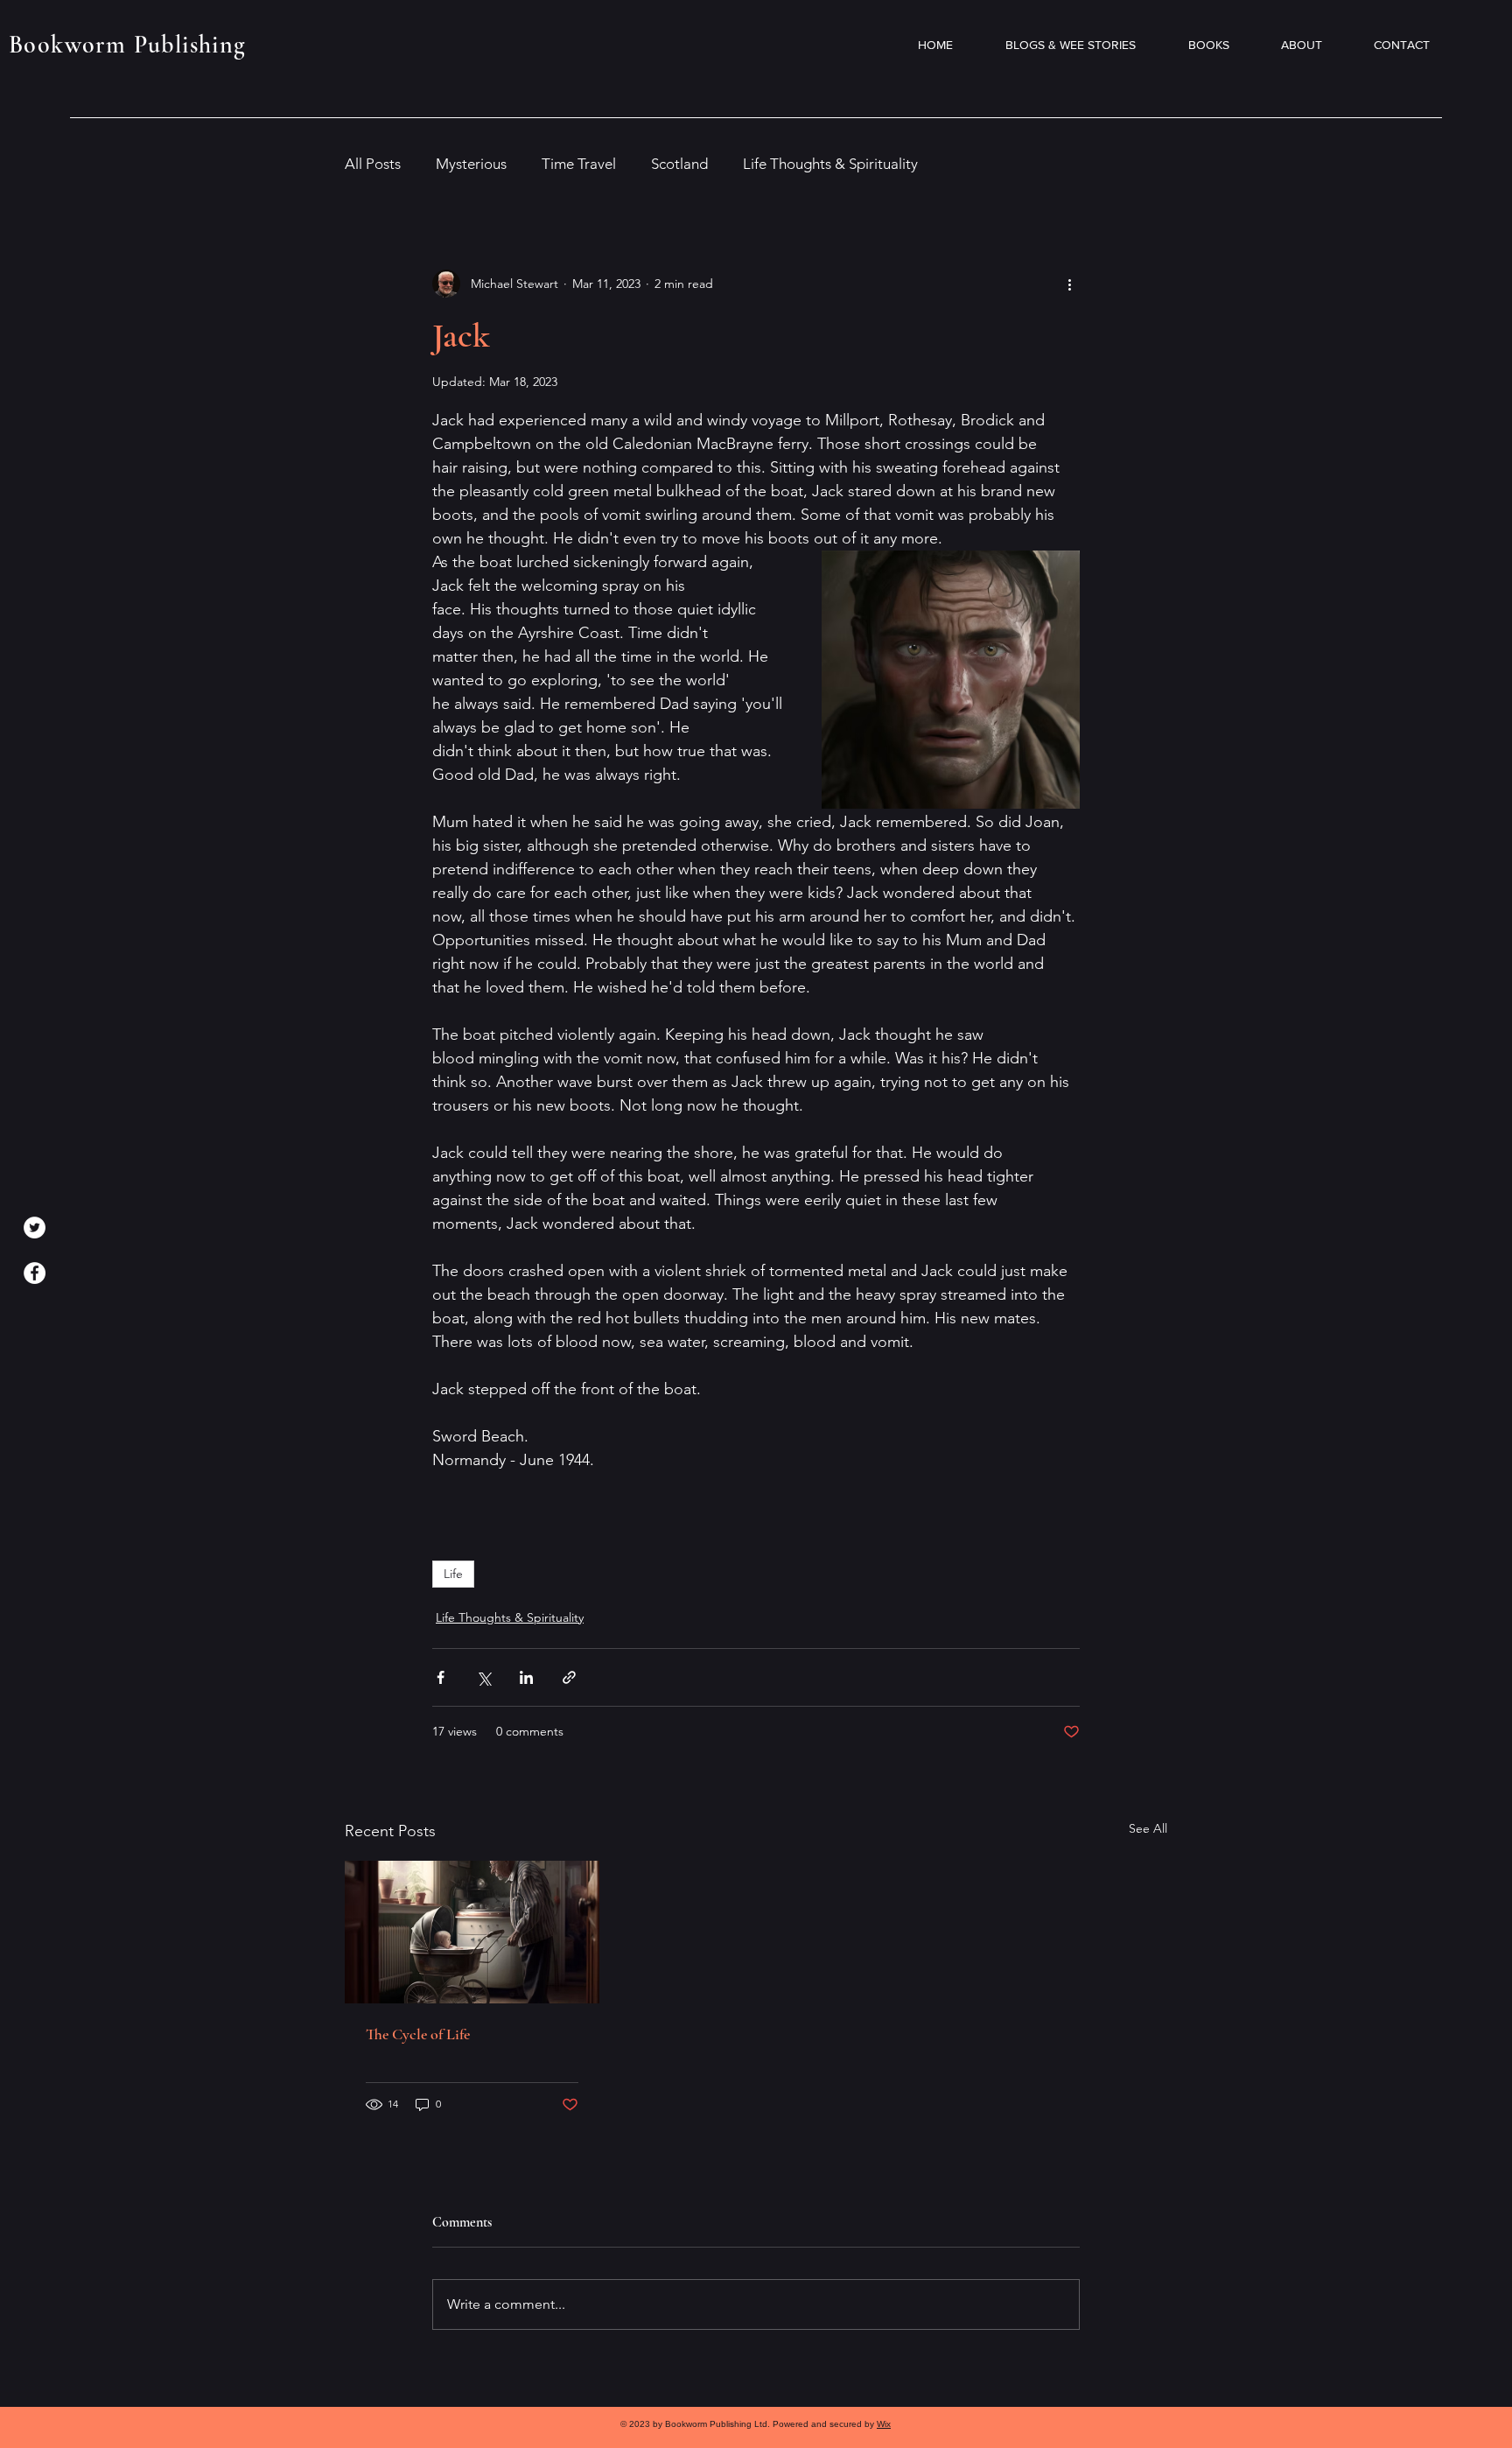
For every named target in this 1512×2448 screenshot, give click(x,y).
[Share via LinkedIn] (526, 1677)
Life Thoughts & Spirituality (830, 164)
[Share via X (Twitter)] (483, 1677)
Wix (884, 2424)
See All (1148, 1828)
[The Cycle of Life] (472, 1932)
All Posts (373, 164)
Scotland (679, 164)
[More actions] (1069, 284)
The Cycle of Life (418, 2034)
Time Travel (579, 164)
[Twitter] (35, 1228)
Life (453, 1574)
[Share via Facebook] (441, 1677)
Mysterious (471, 164)
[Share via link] (569, 1677)
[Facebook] (35, 1273)
